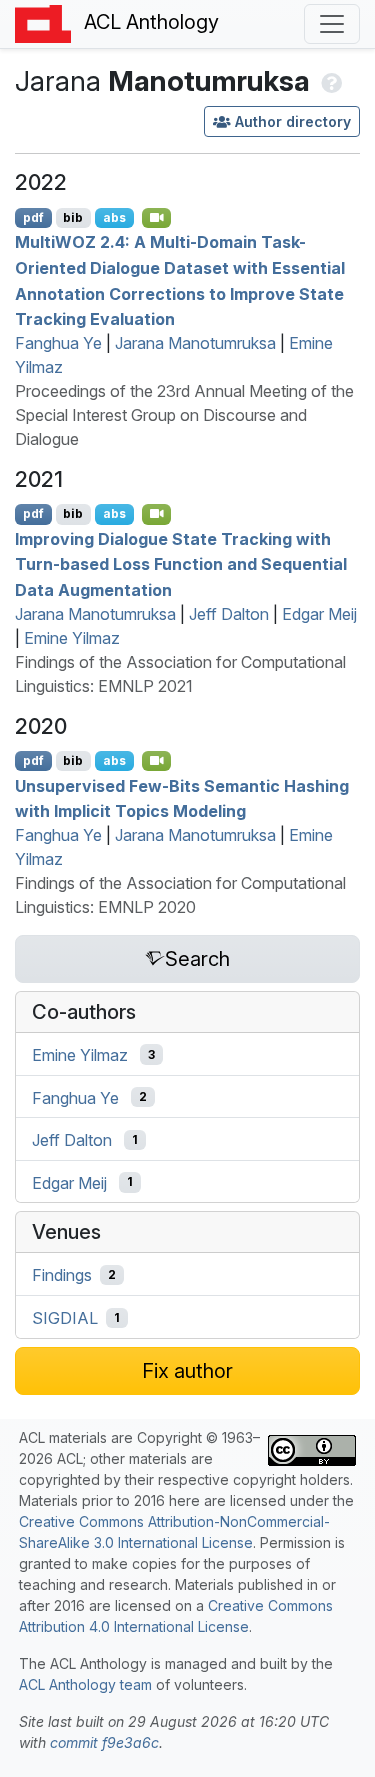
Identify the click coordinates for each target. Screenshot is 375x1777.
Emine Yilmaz (72, 638)
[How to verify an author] (329, 81)
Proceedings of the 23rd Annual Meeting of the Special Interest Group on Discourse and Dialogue (184, 415)
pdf (33, 217)
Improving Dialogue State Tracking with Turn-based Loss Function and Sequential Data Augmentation (181, 563)
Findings (62, 1275)
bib (73, 217)
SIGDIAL (65, 1318)
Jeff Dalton (229, 614)
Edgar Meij (319, 614)
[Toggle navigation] (332, 24)
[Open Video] (157, 218)
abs (114, 217)
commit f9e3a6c (104, 1742)
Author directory (293, 121)
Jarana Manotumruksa (195, 343)
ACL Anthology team (85, 1684)
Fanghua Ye (58, 343)
